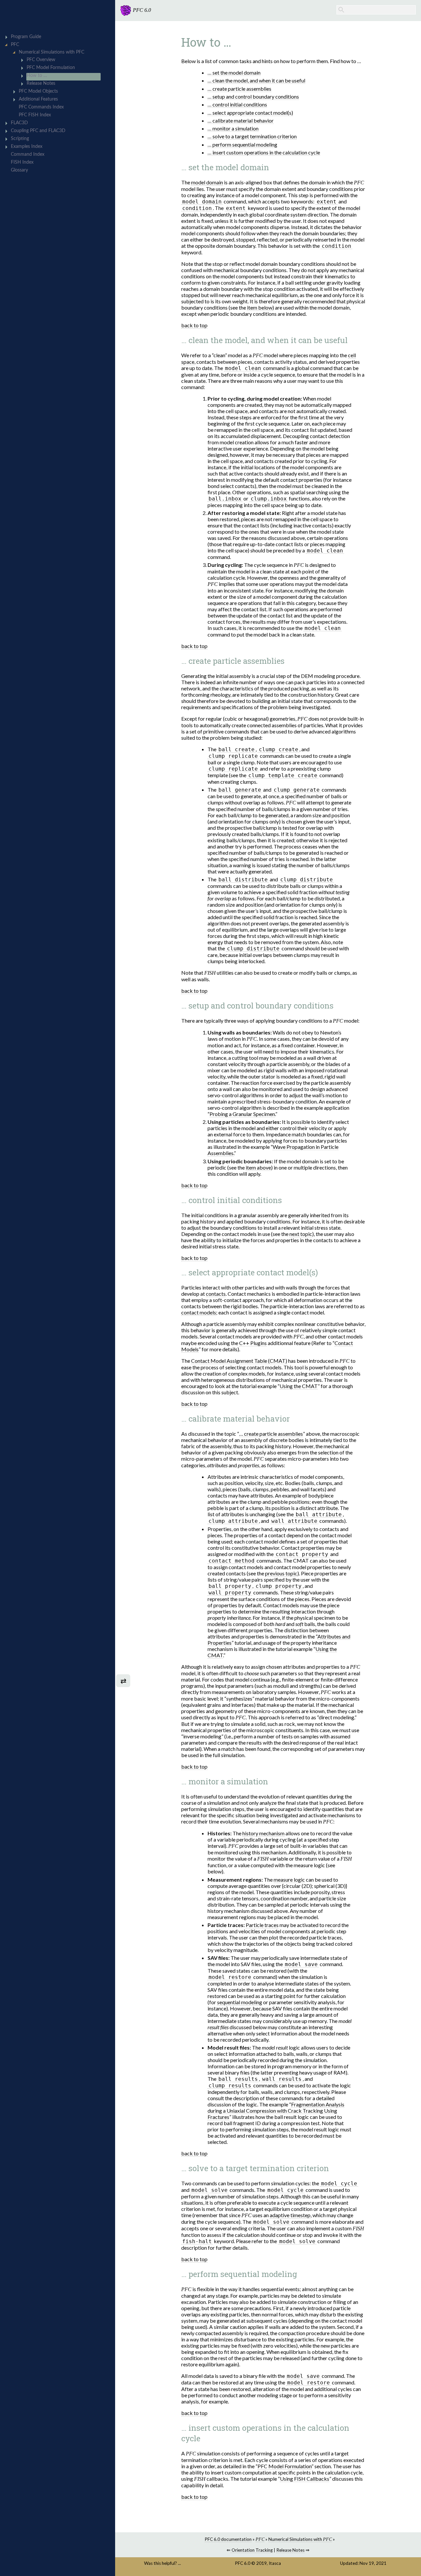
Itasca (275, 2563)
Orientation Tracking (252, 2550)
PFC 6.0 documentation (228, 2539)
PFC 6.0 (243, 2563)
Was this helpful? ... (162, 2563)
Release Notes (290, 2550)
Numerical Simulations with (300, 2539)
